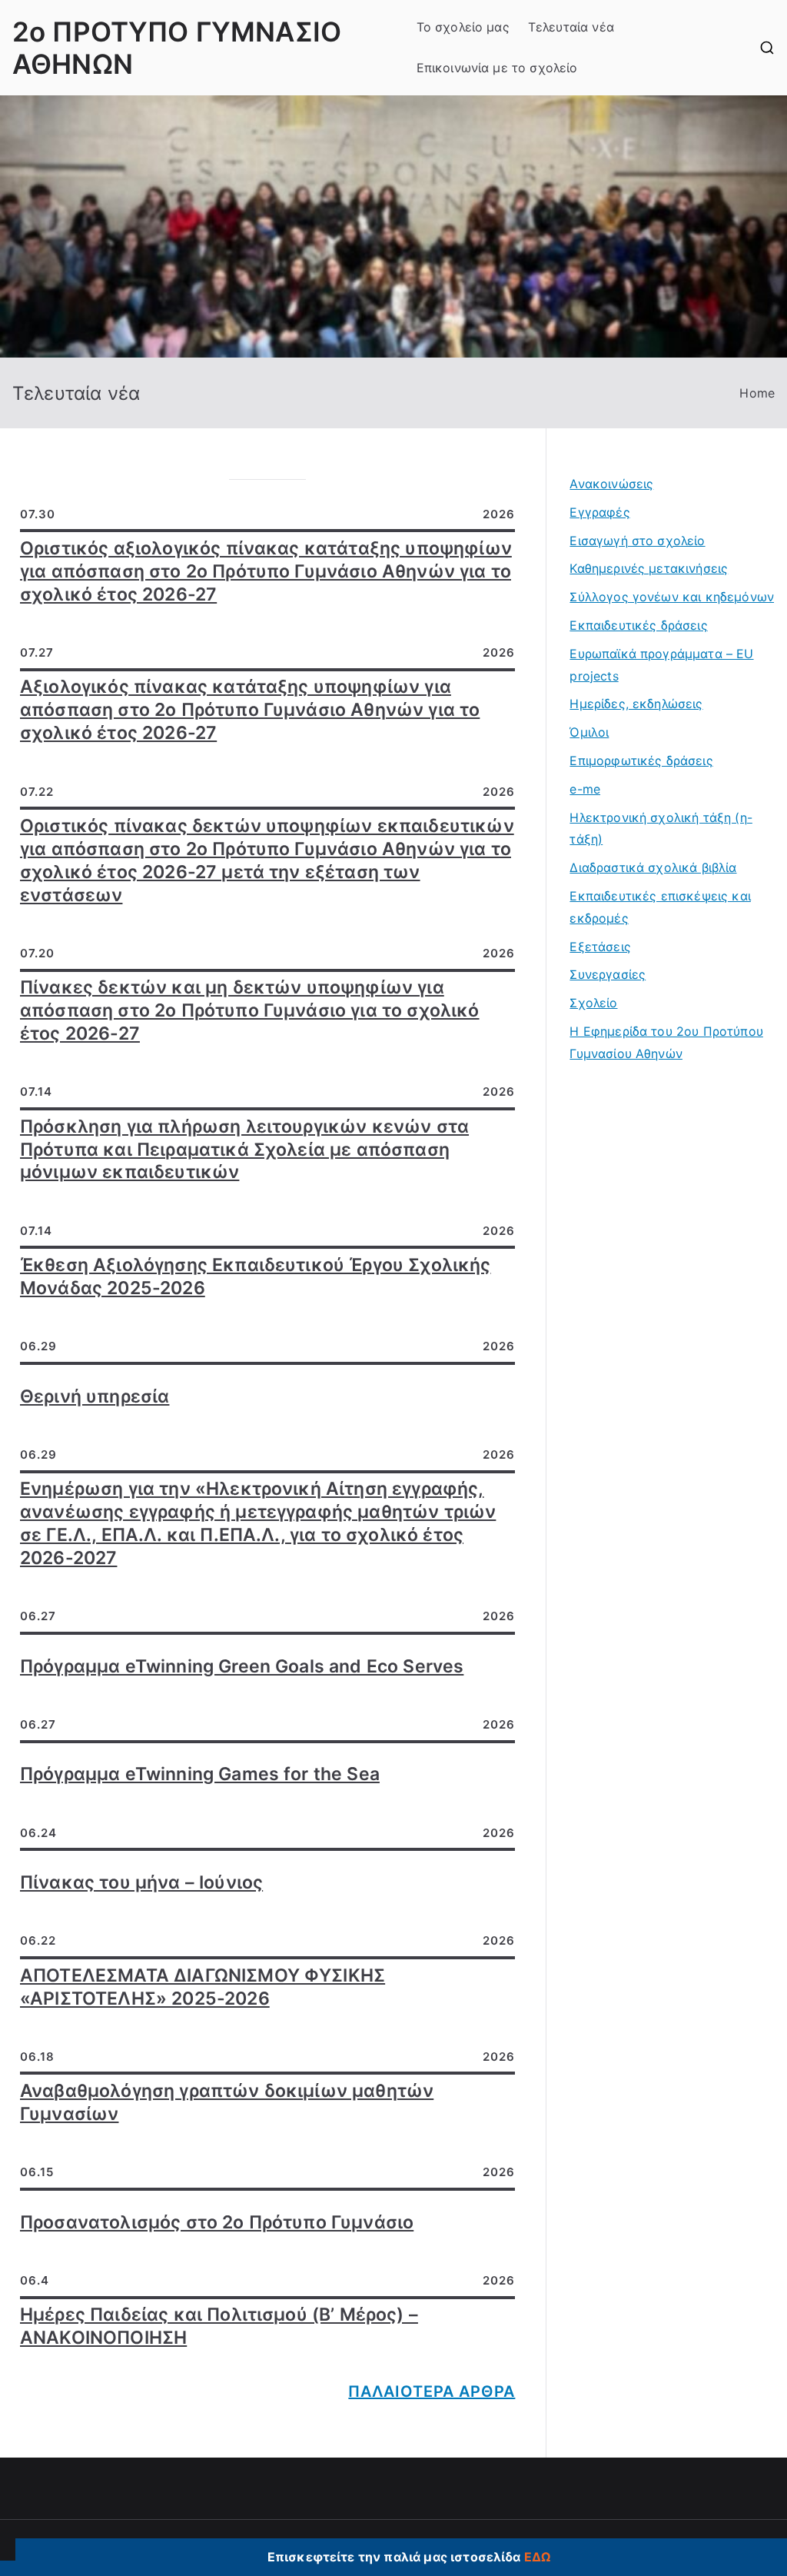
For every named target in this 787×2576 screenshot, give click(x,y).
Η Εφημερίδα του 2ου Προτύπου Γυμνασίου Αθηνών (666, 1042)
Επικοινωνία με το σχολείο (497, 68)
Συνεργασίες (608, 974)
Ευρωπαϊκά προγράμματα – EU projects (661, 665)
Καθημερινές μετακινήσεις (649, 568)
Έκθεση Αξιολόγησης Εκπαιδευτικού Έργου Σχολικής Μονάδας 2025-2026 (256, 1276)
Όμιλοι (589, 732)
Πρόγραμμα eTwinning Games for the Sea (200, 1774)
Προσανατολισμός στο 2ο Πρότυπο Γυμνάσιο (217, 2222)
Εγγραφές (599, 512)
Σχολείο (593, 1003)
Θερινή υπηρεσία (95, 1396)
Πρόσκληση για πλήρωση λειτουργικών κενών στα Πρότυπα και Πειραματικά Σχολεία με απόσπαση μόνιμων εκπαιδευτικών (244, 1150)
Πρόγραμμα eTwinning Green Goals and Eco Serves (242, 1666)
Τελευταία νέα (571, 27)
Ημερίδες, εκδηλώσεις (636, 704)
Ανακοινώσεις (611, 484)
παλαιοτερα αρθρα (432, 2391)
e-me (585, 789)
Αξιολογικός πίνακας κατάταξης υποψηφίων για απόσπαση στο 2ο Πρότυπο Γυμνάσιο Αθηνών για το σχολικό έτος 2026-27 (250, 710)
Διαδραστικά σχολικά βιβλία (653, 867)
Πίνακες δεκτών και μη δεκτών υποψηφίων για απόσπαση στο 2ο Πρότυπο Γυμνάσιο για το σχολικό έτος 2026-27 (250, 1010)
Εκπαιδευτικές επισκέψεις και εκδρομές (660, 907)
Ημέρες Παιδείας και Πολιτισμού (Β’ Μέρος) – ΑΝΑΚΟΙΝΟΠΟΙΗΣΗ (219, 2326)
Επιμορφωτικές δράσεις (641, 760)
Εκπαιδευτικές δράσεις (638, 625)
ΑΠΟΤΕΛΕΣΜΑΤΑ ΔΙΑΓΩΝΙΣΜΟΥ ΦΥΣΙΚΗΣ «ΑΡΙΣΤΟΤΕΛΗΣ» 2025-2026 (203, 1987)
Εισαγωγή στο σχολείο (637, 541)
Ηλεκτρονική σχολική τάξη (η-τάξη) (661, 829)
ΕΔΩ (537, 2557)
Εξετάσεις (600, 947)
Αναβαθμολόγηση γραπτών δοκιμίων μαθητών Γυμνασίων (227, 2102)
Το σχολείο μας (463, 27)
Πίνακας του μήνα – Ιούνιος (141, 1882)
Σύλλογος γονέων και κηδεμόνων (672, 597)
